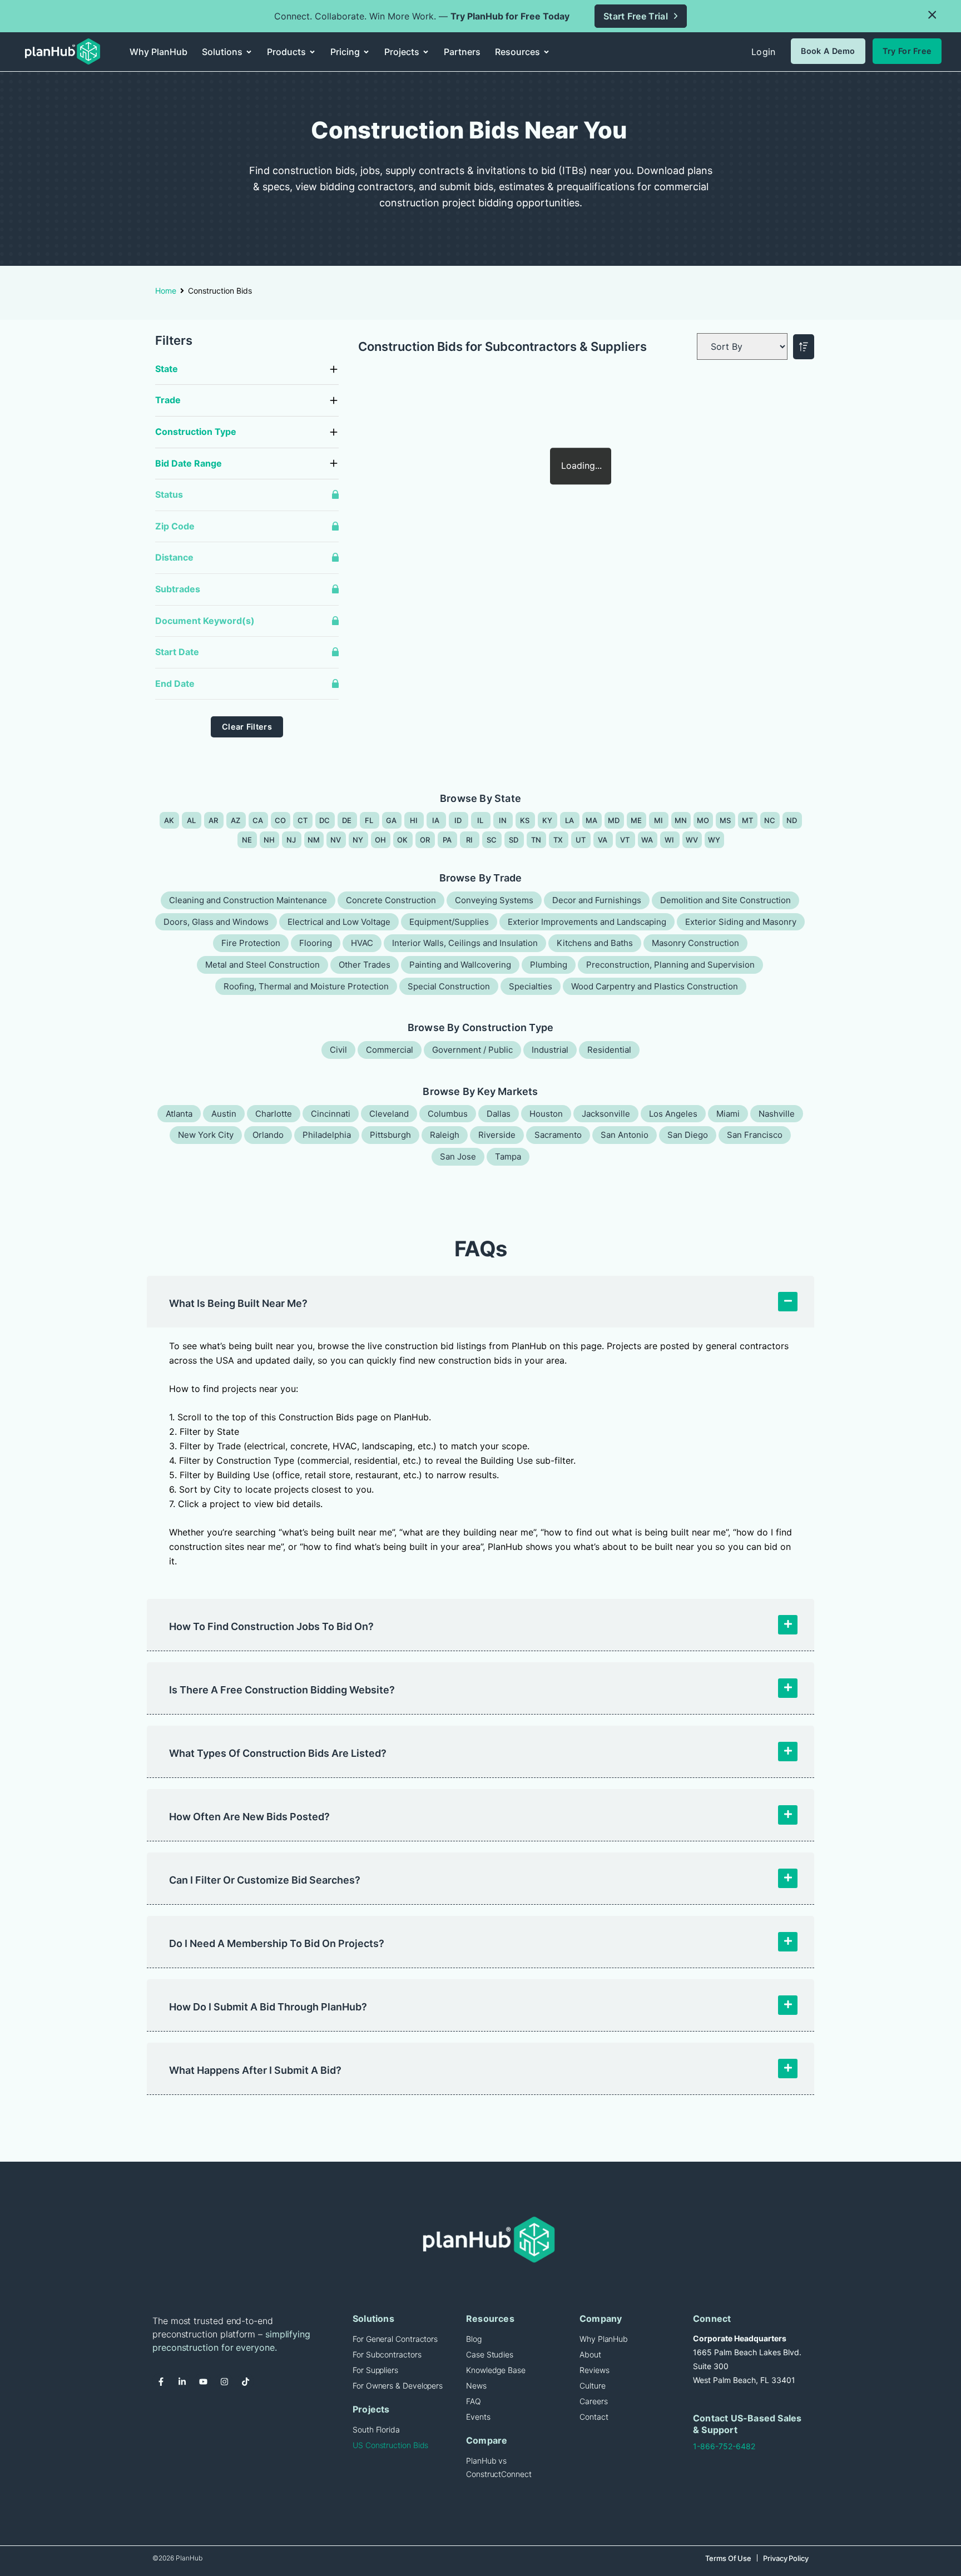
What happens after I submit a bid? (255, 2070)
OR (425, 840)
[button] (932, 15)
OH (381, 840)
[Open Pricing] (366, 52)
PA (447, 840)
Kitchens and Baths (595, 943)
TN (536, 840)
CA (258, 820)
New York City (206, 1135)
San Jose (458, 1156)
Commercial (390, 1050)
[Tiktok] (245, 2381)
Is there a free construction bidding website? (282, 1690)
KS (525, 820)
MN (681, 820)
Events (478, 2417)
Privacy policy (786, 2558)
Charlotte (274, 1114)
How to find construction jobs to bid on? (271, 1626)
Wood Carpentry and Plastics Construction (655, 986)
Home (166, 291)
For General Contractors (395, 2339)
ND (792, 820)
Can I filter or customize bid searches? (265, 1880)
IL (481, 820)
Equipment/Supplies (449, 922)
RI (470, 840)
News (476, 2386)
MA (592, 820)
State (167, 369)
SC (492, 840)
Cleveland (389, 1114)
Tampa (508, 1156)
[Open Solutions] (249, 52)
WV (692, 840)
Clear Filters (247, 727)
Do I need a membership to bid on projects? (277, 1943)
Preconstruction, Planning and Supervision (670, 965)
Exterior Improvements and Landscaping (587, 922)
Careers (593, 2401)
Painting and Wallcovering (460, 965)
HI (414, 820)
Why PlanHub (604, 2339)
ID (458, 820)
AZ (236, 820)
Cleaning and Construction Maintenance (248, 900)
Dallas (499, 1114)
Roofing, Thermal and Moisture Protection (306, 986)
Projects (371, 2409)
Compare (487, 2440)
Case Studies (490, 2354)
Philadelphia (327, 1135)
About (590, 2354)
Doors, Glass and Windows (216, 922)
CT (303, 820)
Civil (338, 1050)
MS (725, 820)
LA (570, 820)
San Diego (688, 1135)
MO (703, 820)
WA (647, 840)
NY (358, 840)
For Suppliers (375, 2370)
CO (281, 820)
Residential (609, 1050)
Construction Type (196, 432)
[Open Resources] (546, 52)
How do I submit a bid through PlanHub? (268, 2007)
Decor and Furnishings (597, 900)
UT (581, 840)
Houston (546, 1114)
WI (670, 840)
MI (659, 820)
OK (403, 840)
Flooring (316, 943)
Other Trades (365, 965)
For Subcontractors (387, 2354)
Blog (474, 2339)
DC (325, 820)
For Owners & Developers (398, 2386)
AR (214, 820)
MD (614, 820)
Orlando (268, 1135)
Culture (592, 2386)
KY (548, 820)
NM (314, 840)
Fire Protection (251, 943)
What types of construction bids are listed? (278, 1753)
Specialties (531, 986)
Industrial (550, 1050)
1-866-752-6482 (724, 2446)
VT (625, 840)
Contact (594, 2417)
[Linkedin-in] (182, 2381)
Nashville (777, 1114)
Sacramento (558, 1135)
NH (269, 840)
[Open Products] (312, 52)
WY (714, 840)
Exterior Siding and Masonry (741, 922)
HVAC (362, 943)
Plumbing (549, 965)
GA (392, 820)
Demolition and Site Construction (725, 900)
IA (436, 820)
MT (748, 820)
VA (603, 840)
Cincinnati (331, 1114)
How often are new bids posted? (249, 1817)
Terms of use (728, 2558)
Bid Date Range (189, 463)
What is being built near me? (238, 1303)
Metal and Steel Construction (262, 965)
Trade (168, 400)
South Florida (376, 2429)
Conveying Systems (494, 900)
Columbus (448, 1114)
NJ (291, 840)
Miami (728, 1114)
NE (247, 840)
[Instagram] (224, 2381)
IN (503, 820)
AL (192, 820)
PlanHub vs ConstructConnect (499, 2467)
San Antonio (625, 1135)
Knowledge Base (496, 2370)
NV (336, 840)
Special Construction (449, 986)
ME (636, 820)
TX (558, 840)
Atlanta (179, 1114)
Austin (224, 1114)
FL (369, 820)
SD (514, 840)
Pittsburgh (390, 1135)
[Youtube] (203, 2381)
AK (169, 820)
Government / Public (472, 1050)
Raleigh (445, 1135)
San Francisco (755, 1135)
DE (347, 820)
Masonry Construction (695, 943)
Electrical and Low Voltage (339, 922)
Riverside (497, 1135)
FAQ (474, 2401)
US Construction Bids (390, 2445)
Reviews (594, 2370)
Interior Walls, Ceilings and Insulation (465, 943)
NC (770, 820)
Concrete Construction (391, 900)
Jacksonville (606, 1114)
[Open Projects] (426, 52)
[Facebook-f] (161, 2381)
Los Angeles (673, 1114)
